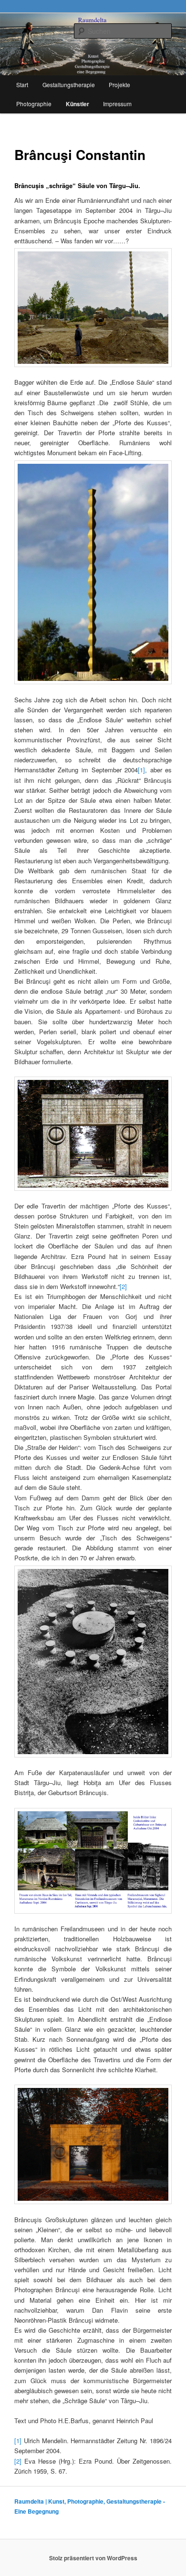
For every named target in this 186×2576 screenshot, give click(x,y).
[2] (123, 1286)
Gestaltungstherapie (69, 85)
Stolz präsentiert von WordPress (93, 2558)
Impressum (117, 104)
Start (22, 85)
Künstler (77, 104)
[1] (141, 770)
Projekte (119, 85)
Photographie (34, 104)
